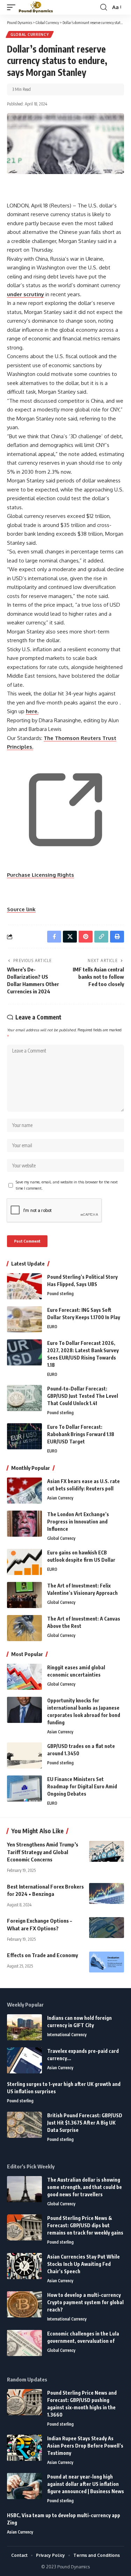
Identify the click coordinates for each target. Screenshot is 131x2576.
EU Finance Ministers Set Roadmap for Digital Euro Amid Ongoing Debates (82, 1786)
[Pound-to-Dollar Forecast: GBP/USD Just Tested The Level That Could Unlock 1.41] (24, 1398)
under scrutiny (26, 294)
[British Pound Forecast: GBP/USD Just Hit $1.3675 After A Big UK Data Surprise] (24, 2125)
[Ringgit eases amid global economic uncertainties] (24, 1677)
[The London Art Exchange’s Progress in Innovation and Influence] (24, 1524)
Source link (21, 909)
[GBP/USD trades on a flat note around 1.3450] (24, 1755)
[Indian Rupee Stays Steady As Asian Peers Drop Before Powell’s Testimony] (24, 2448)
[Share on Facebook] (54, 937)
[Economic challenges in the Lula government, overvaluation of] (24, 2343)
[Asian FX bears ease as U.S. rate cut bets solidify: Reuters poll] (24, 1491)
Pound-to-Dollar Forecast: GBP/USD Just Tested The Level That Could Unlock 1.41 (83, 1396)
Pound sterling (60, 1294)
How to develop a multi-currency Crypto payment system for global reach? (85, 2302)
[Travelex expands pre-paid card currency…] (24, 2060)
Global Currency (30, 34)
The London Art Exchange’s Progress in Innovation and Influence (78, 1522)
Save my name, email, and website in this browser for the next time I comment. (67, 1185)
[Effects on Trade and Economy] (107, 1962)
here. (32, 711)
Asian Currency (60, 1498)
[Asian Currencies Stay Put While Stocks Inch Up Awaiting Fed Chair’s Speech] (24, 2266)
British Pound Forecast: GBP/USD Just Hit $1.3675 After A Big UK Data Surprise (85, 2123)
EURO (52, 1327)
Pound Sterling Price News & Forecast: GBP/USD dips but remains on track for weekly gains (85, 2225)
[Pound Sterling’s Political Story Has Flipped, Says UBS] (24, 1286)
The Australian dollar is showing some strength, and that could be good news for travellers (85, 2187)
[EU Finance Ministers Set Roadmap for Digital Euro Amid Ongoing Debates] (24, 1789)
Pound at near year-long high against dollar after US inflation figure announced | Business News (86, 2484)
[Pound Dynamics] (36, 7)
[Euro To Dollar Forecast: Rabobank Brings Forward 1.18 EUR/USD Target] (24, 1436)
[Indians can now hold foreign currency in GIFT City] (24, 2027)
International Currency (67, 2035)
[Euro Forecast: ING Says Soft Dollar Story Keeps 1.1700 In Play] (24, 1319)
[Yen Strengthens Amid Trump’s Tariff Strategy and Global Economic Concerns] (107, 1851)
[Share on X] (70, 937)
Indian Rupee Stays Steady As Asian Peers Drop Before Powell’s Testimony (85, 2446)
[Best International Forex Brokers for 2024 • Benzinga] (107, 1893)
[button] (13, 7)
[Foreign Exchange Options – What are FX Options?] (107, 1928)
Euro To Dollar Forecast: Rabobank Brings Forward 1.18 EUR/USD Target (81, 1434)
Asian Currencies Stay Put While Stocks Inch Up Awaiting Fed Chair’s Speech (83, 2264)
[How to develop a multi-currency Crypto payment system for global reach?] (24, 2304)
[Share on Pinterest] (86, 937)
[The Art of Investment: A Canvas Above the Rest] (24, 1628)
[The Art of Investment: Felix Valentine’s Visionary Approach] (24, 1595)
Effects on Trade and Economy (42, 1955)
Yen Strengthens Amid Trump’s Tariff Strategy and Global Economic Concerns (43, 1852)
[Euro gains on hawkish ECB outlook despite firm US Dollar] (24, 1562)
